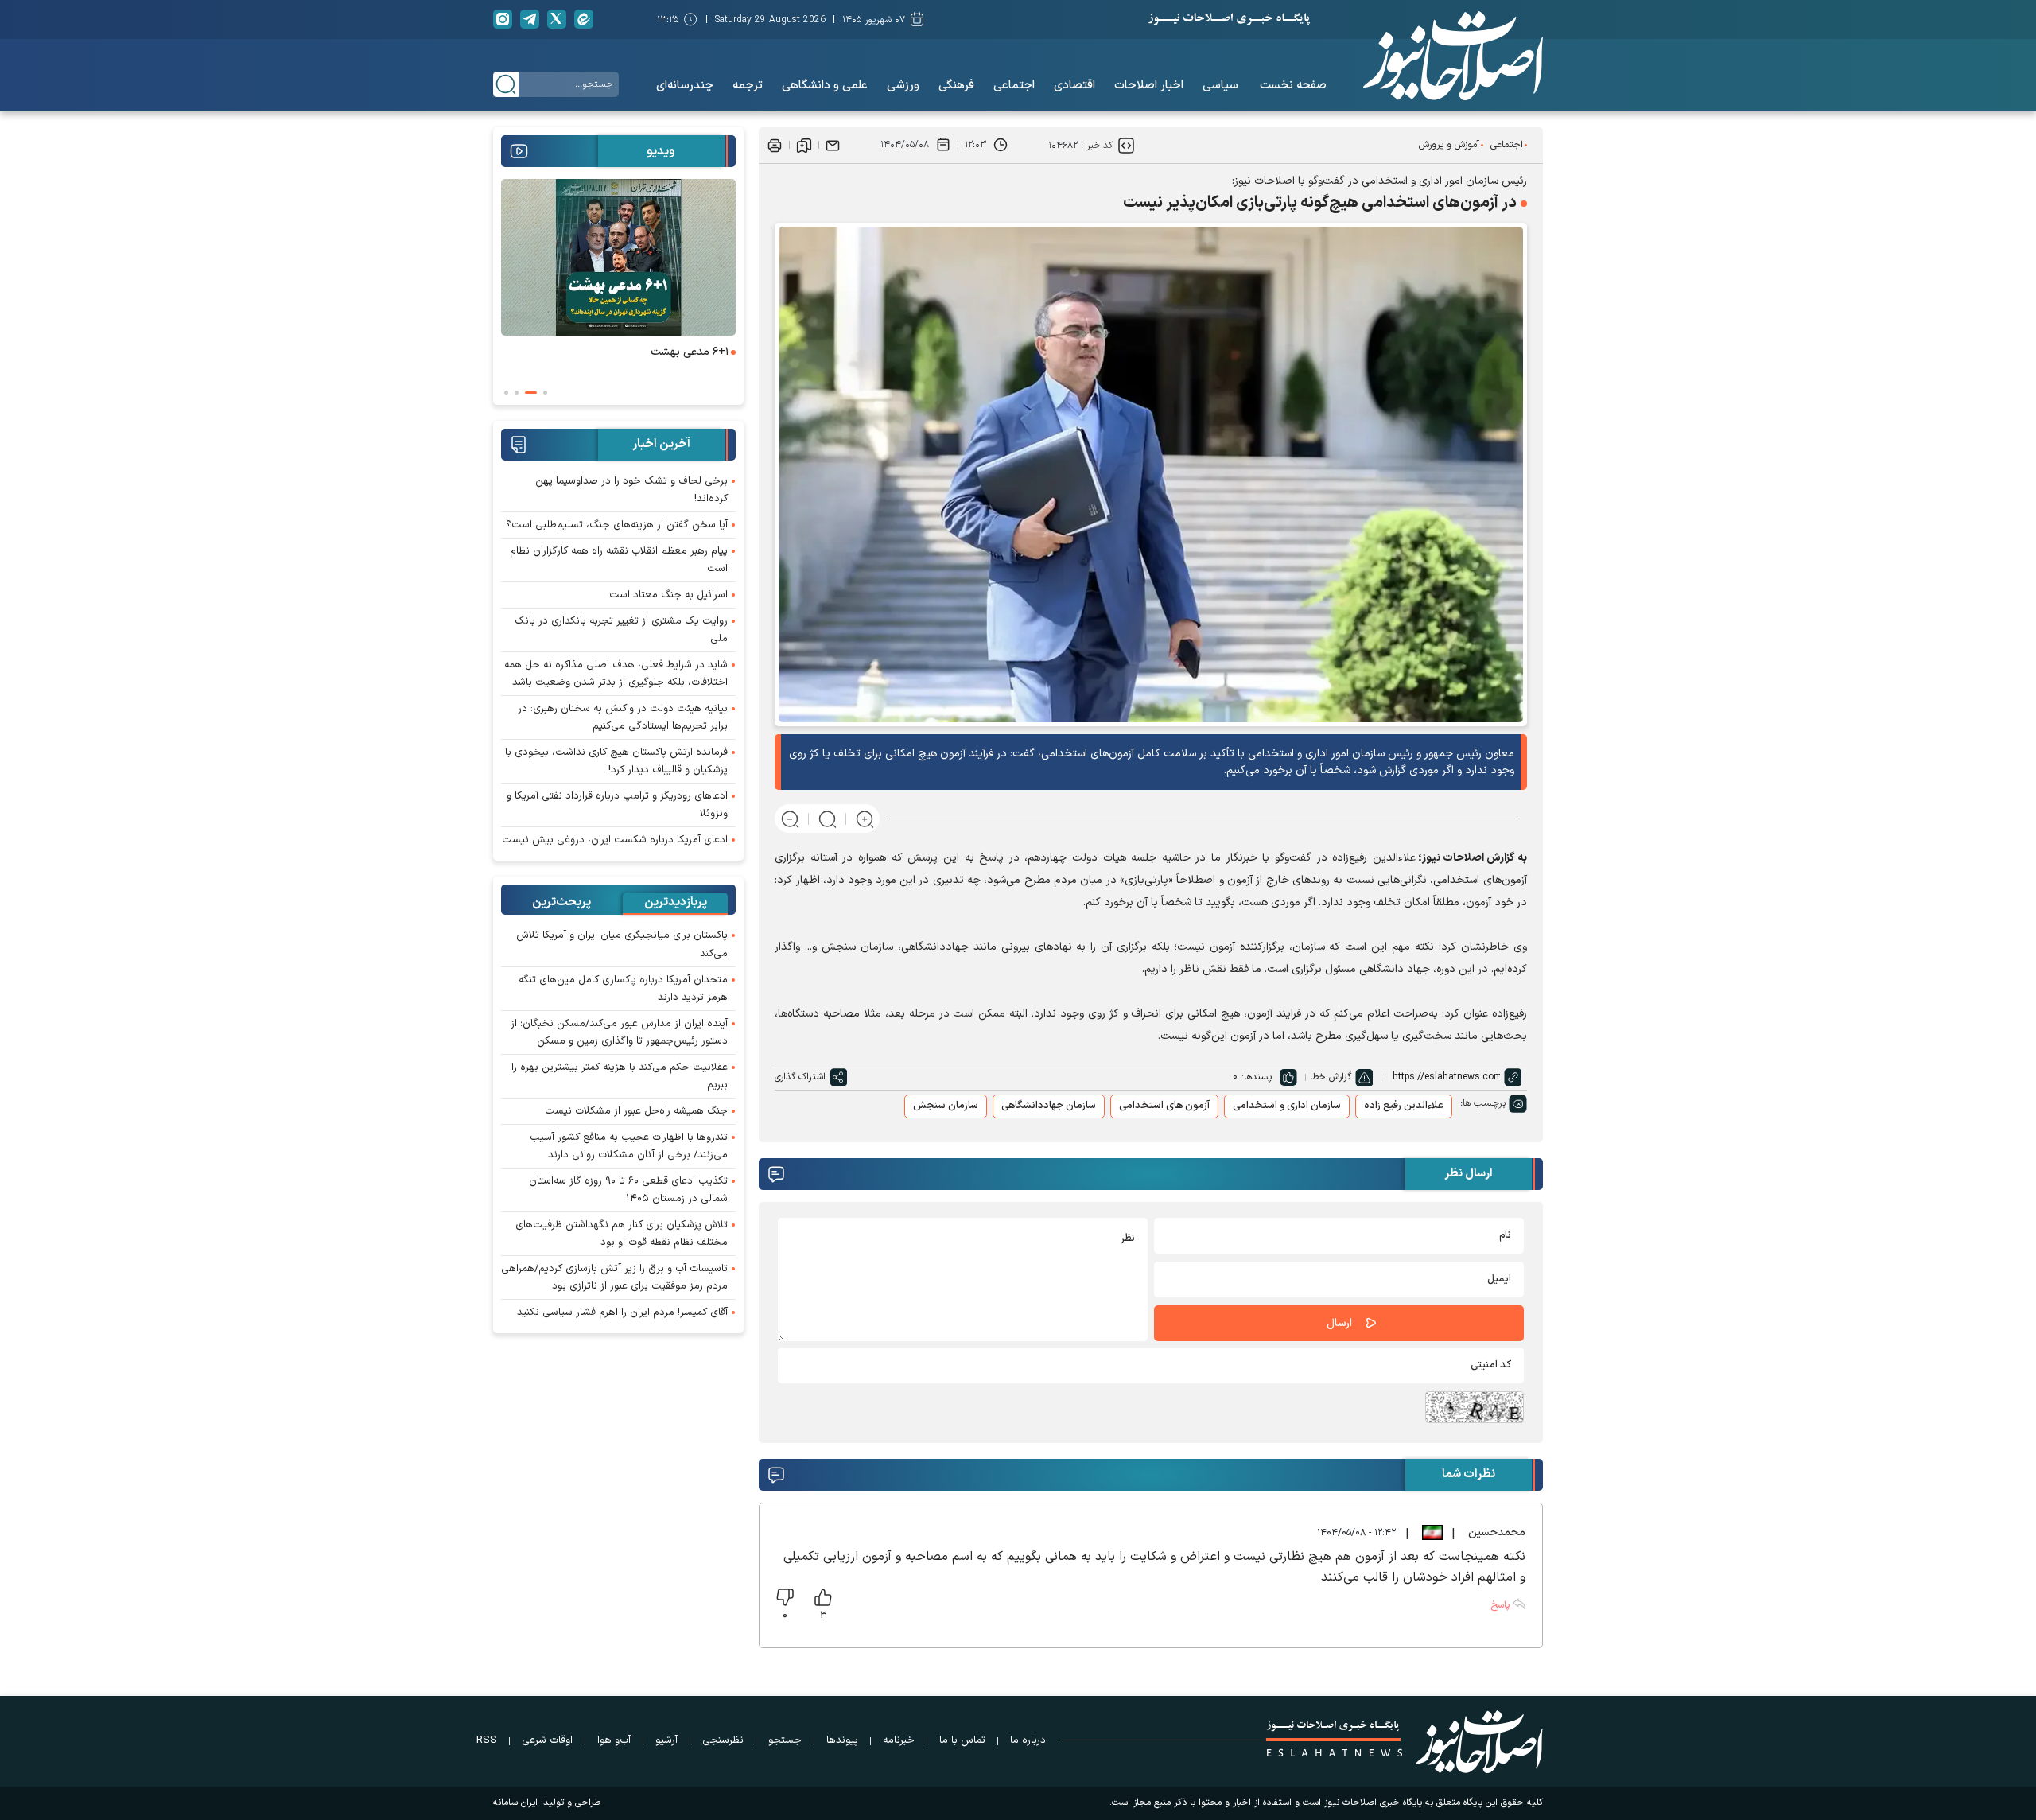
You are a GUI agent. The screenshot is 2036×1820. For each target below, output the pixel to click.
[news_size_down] (790, 819)
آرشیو (666, 1740)
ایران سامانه (515, 1802)
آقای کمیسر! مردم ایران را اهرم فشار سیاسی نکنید (622, 1312)
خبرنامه (899, 1740)
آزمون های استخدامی (1164, 1106)
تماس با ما (962, 1740)
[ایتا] (584, 19)
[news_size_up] (865, 819)
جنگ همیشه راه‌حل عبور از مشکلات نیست (636, 1111)
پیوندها (842, 1740)
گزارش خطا (1331, 1077)
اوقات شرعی (547, 1740)
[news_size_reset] (828, 819)
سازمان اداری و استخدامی (1287, 1106)
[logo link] (1453, 56)
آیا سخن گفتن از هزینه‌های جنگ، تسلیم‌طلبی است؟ (617, 525)
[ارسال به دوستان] (833, 145)
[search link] (506, 84)
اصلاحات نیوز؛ (1451, 858)
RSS (487, 1740)
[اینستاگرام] (503, 19)
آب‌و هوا (614, 1740)
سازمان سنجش (946, 1106)
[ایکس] (557, 19)
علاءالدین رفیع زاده (1404, 1106)
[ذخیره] (804, 145)
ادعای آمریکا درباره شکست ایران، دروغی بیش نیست (615, 840)
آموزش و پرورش (1449, 145)
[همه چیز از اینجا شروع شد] (515, 257)
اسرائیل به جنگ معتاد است (668, 595)
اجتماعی (1507, 145)
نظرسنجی (723, 1740)
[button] (545, 393)
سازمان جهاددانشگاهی (1049, 1106)
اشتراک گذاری (800, 1077)
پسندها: (1257, 1077)
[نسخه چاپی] (775, 145)
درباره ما (1028, 1740)
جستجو (785, 1740)
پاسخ (1500, 1605)
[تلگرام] (530, 19)
